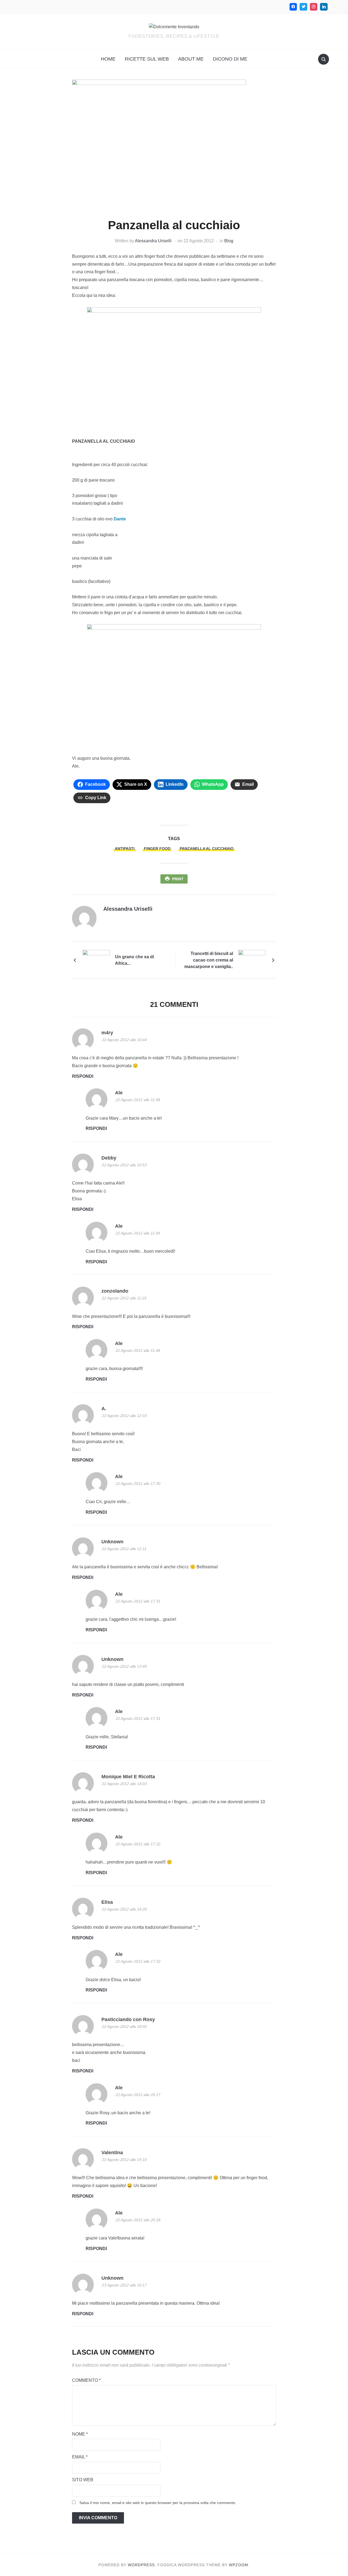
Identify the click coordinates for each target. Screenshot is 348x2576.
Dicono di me (230, 59)
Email (80, 2457)
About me (191, 59)
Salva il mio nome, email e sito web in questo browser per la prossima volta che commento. (158, 2503)
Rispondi (83, 1076)
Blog (229, 241)
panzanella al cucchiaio (207, 849)
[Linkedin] (324, 7)
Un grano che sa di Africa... (134, 960)
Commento (86, 2380)
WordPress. (142, 2565)
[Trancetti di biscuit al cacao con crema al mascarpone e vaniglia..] (252, 960)
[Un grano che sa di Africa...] (96, 960)
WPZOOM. (239, 2565)
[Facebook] (293, 7)
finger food (157, 849)
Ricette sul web (147, 59)
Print (178, 879)
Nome (80, 2434)
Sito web (83, 2480)
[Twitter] (303, 7)
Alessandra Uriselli (153, 241)
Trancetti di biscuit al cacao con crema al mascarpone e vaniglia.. (209, 960)
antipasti (125, 849)
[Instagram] (314, 7)
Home (108, 59)
